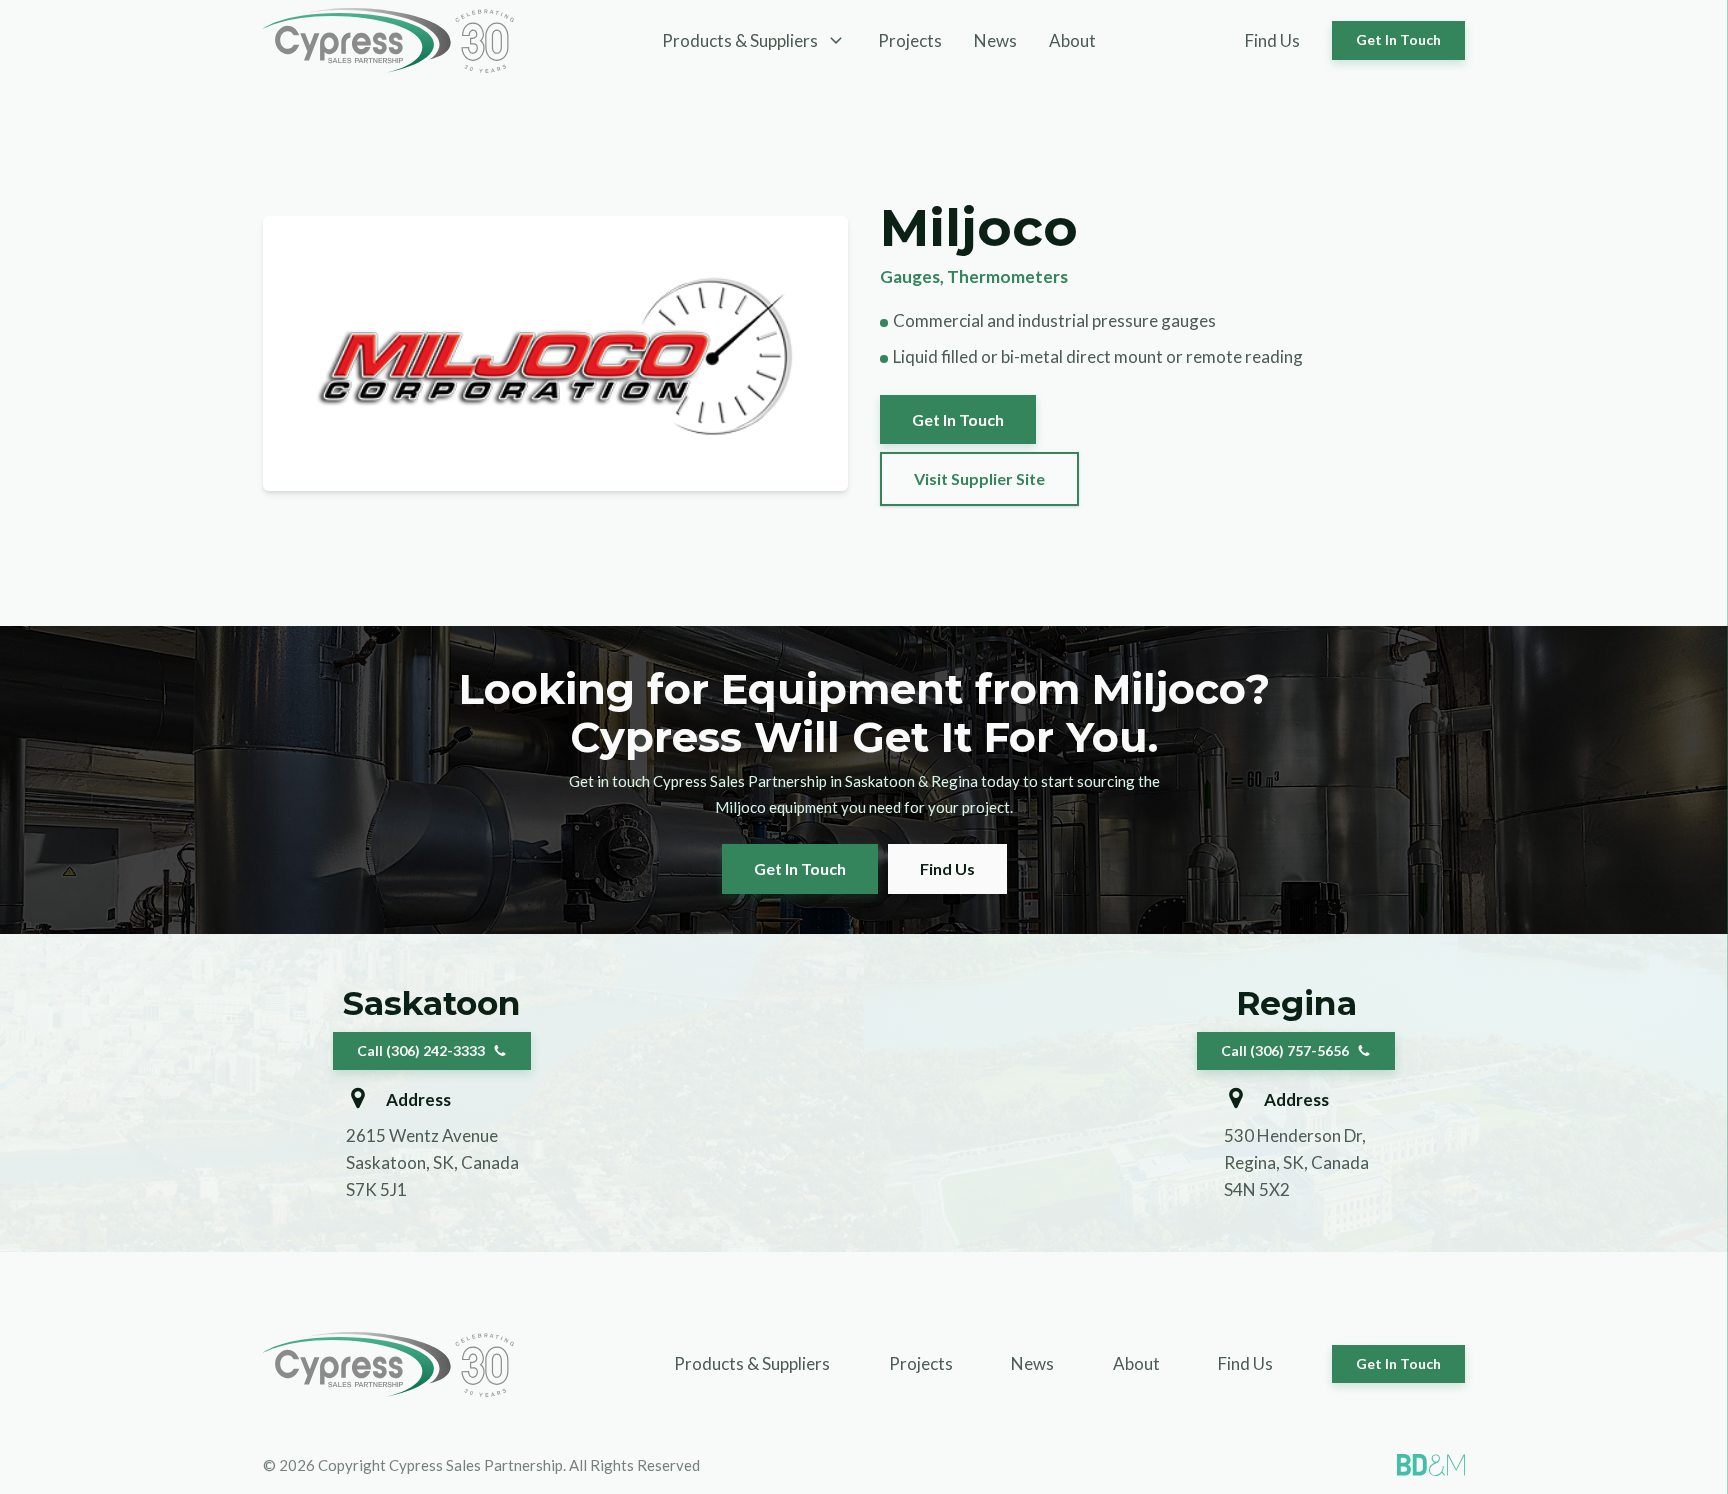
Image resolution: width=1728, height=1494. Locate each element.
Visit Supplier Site (979, 478)
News (995, 40)
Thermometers (1007, 276)
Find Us (1272, 40)
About (1072, 40)
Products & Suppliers (752, 1363)
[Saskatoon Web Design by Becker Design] (1431, 1465)
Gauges (910, 276)
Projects (910, 40)
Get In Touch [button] (1398, 39)
